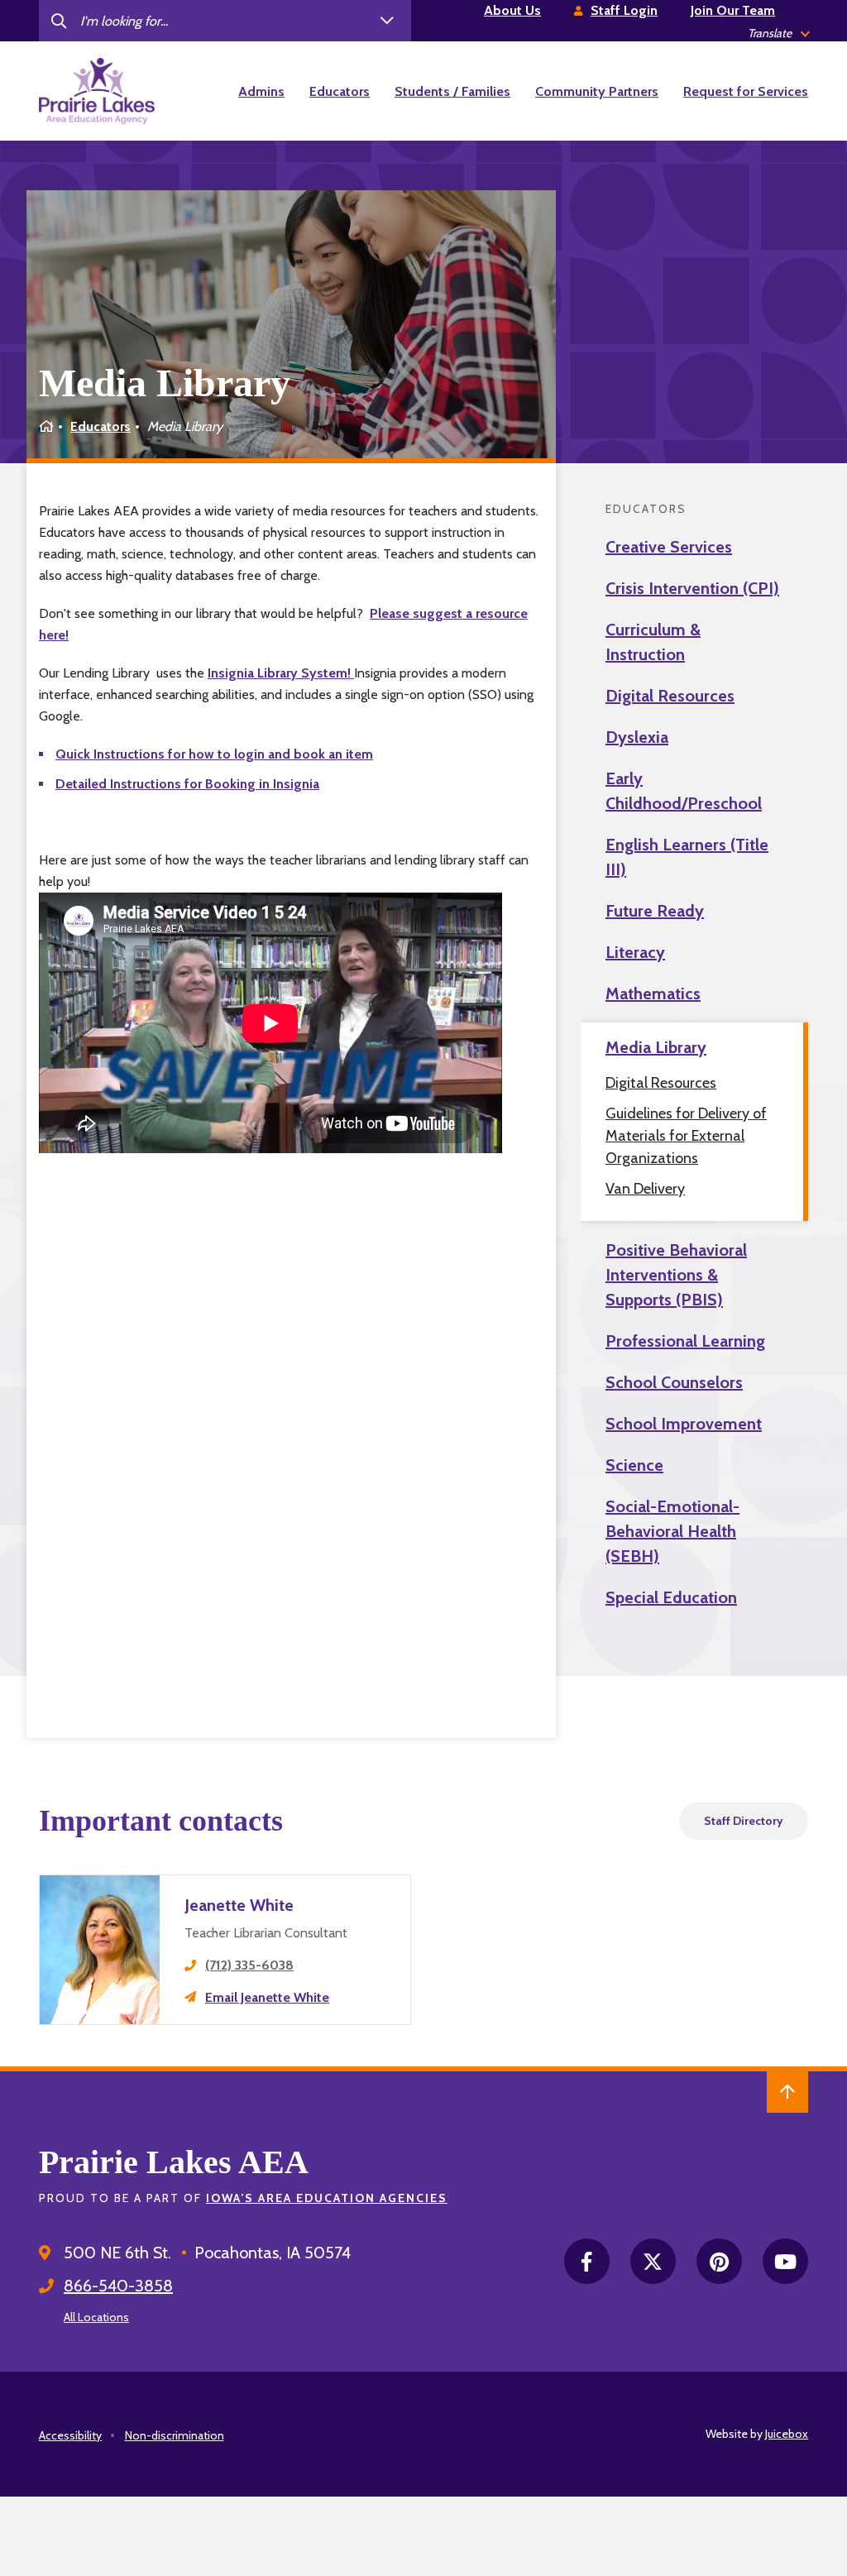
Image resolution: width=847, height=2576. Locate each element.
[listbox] (778, 34)
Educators (100, 426)
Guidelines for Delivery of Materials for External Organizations (686, 1136)
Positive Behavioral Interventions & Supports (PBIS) (676, 1275)
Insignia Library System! (281, 673)
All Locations (96, 2317)
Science (634, 1465)
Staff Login (624, 10)
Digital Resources (670, 696)
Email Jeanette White (267, 1997)
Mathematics (653, 994)
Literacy (635, 952)
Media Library (656, 1047)
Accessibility (70, 2435)
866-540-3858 (118, 2286)
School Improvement (684, 1424)
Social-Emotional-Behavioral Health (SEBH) (672, 1531)
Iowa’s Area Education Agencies (327, 2198)
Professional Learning (685, 1341)
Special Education (671, 1597)
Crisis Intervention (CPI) (692, 588)
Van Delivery (645, 1189)
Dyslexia (637, 737)
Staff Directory (744, 1821)
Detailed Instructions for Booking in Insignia (187, 784)
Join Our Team (733, 10)
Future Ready (655, 911)
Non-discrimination (175, 2435)
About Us (512, 10)
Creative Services (669, 547)
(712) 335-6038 (249, 1965)
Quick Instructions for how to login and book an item (214, 754)
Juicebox (787, 2434)
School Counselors (674, 1382)
